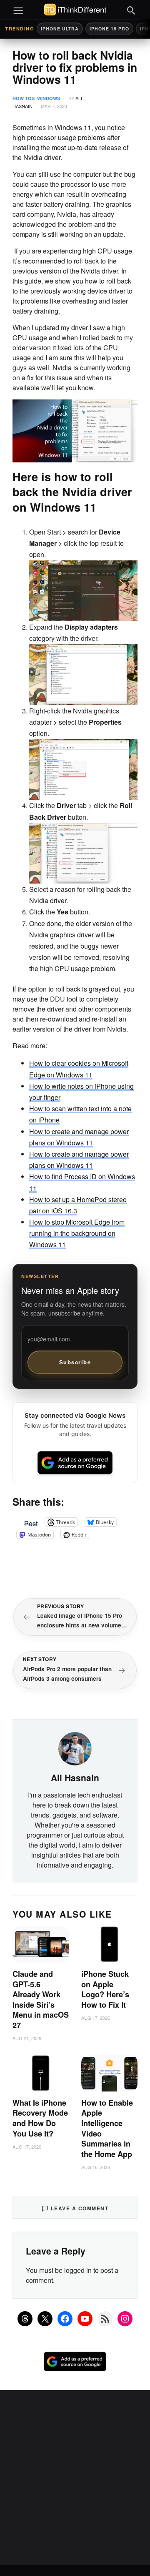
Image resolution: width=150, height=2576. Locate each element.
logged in (78, 2270)
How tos (24, 98)
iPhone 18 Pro (109, 29)
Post (31, 1522)
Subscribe (75, 1362)
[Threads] (25, 2319)
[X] (45, 2319)
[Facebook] (65, 2319)
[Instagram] (125, 2319)
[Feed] (105, 2319)
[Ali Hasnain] (75, 1747)
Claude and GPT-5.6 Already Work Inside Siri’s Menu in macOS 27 (41, 2000)
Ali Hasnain (75, 1778)
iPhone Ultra (60, 29)
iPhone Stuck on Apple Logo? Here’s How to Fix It (105, 1989)
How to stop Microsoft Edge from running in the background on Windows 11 (77, 1233)
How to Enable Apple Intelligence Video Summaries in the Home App (107, 2128)
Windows (49, 98)
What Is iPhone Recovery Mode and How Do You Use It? (40, 2118)
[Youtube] (85, 2319)
